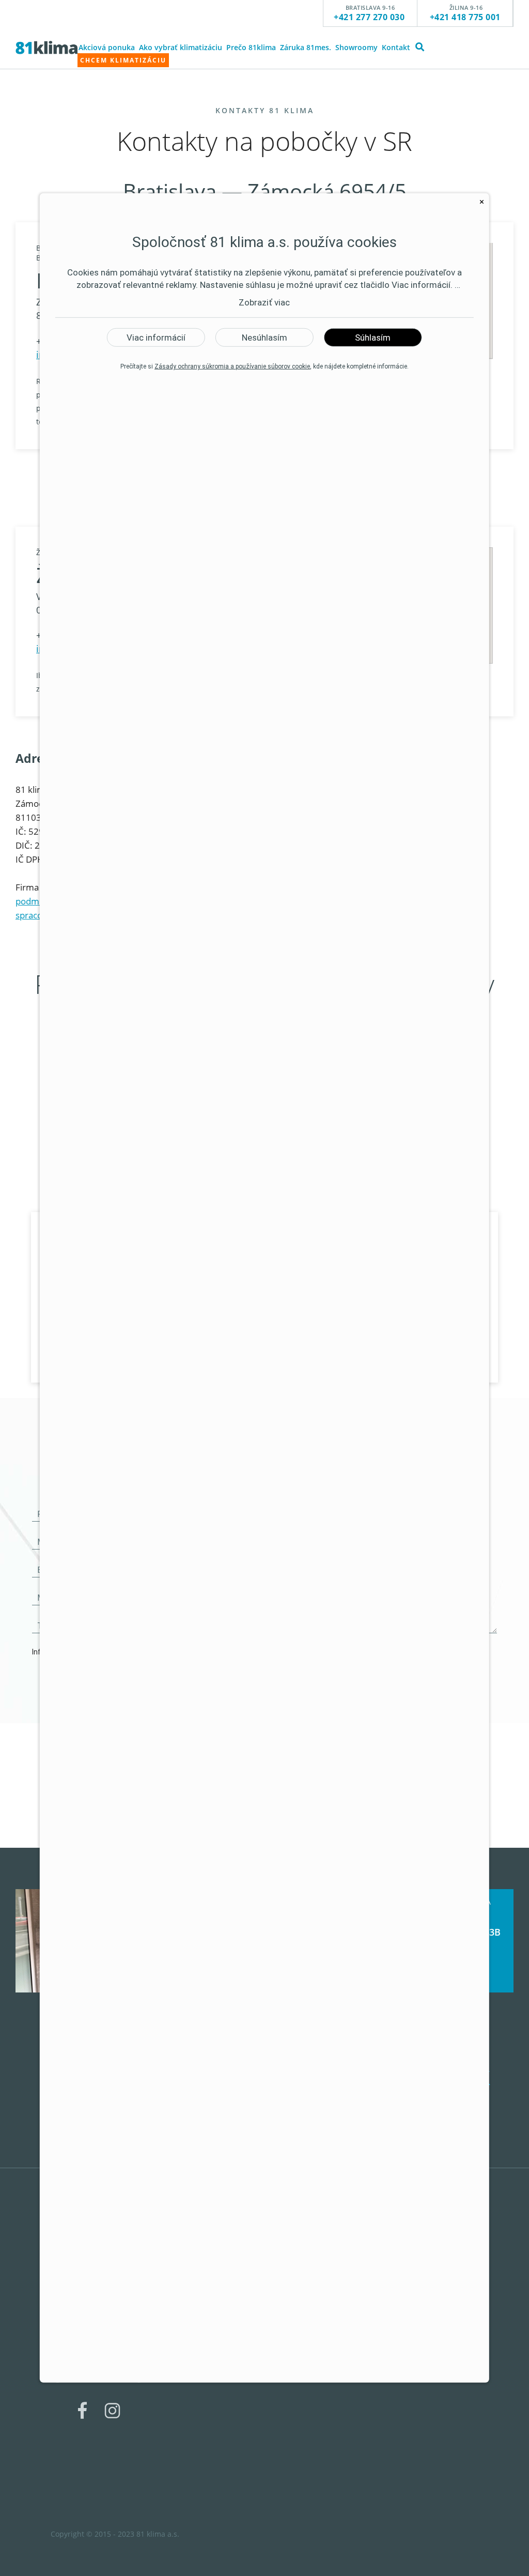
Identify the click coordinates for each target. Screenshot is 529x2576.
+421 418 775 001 (465, 17)
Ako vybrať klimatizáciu (181, 47)
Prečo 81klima (251, 47)
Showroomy (356, 47)
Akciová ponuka (107, 47)
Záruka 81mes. (306, 47)
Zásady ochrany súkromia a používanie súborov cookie (232, 366)
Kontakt (396, 47)
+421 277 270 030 (369, 17)
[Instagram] (112, 2431)
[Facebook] (82, 2431)
